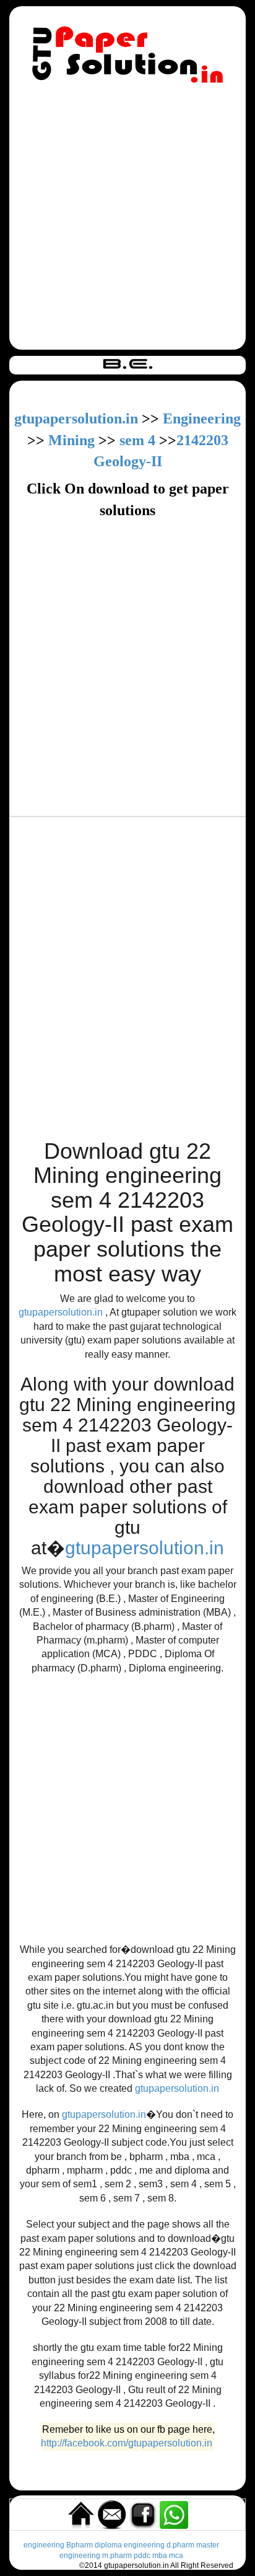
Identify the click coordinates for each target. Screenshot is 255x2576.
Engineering (202, 418)
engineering (44, 2545)
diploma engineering (130, 2545)
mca (176, 2556)
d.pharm (180, 2545)
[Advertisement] (127, 219)
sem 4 (137, 440)
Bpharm (80, 2545)
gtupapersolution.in (76, 418)
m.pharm (117, 2556)
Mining (71, 440)
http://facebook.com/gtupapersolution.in (127, 2444)
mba (160, 2556)
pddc (142, 2556)
